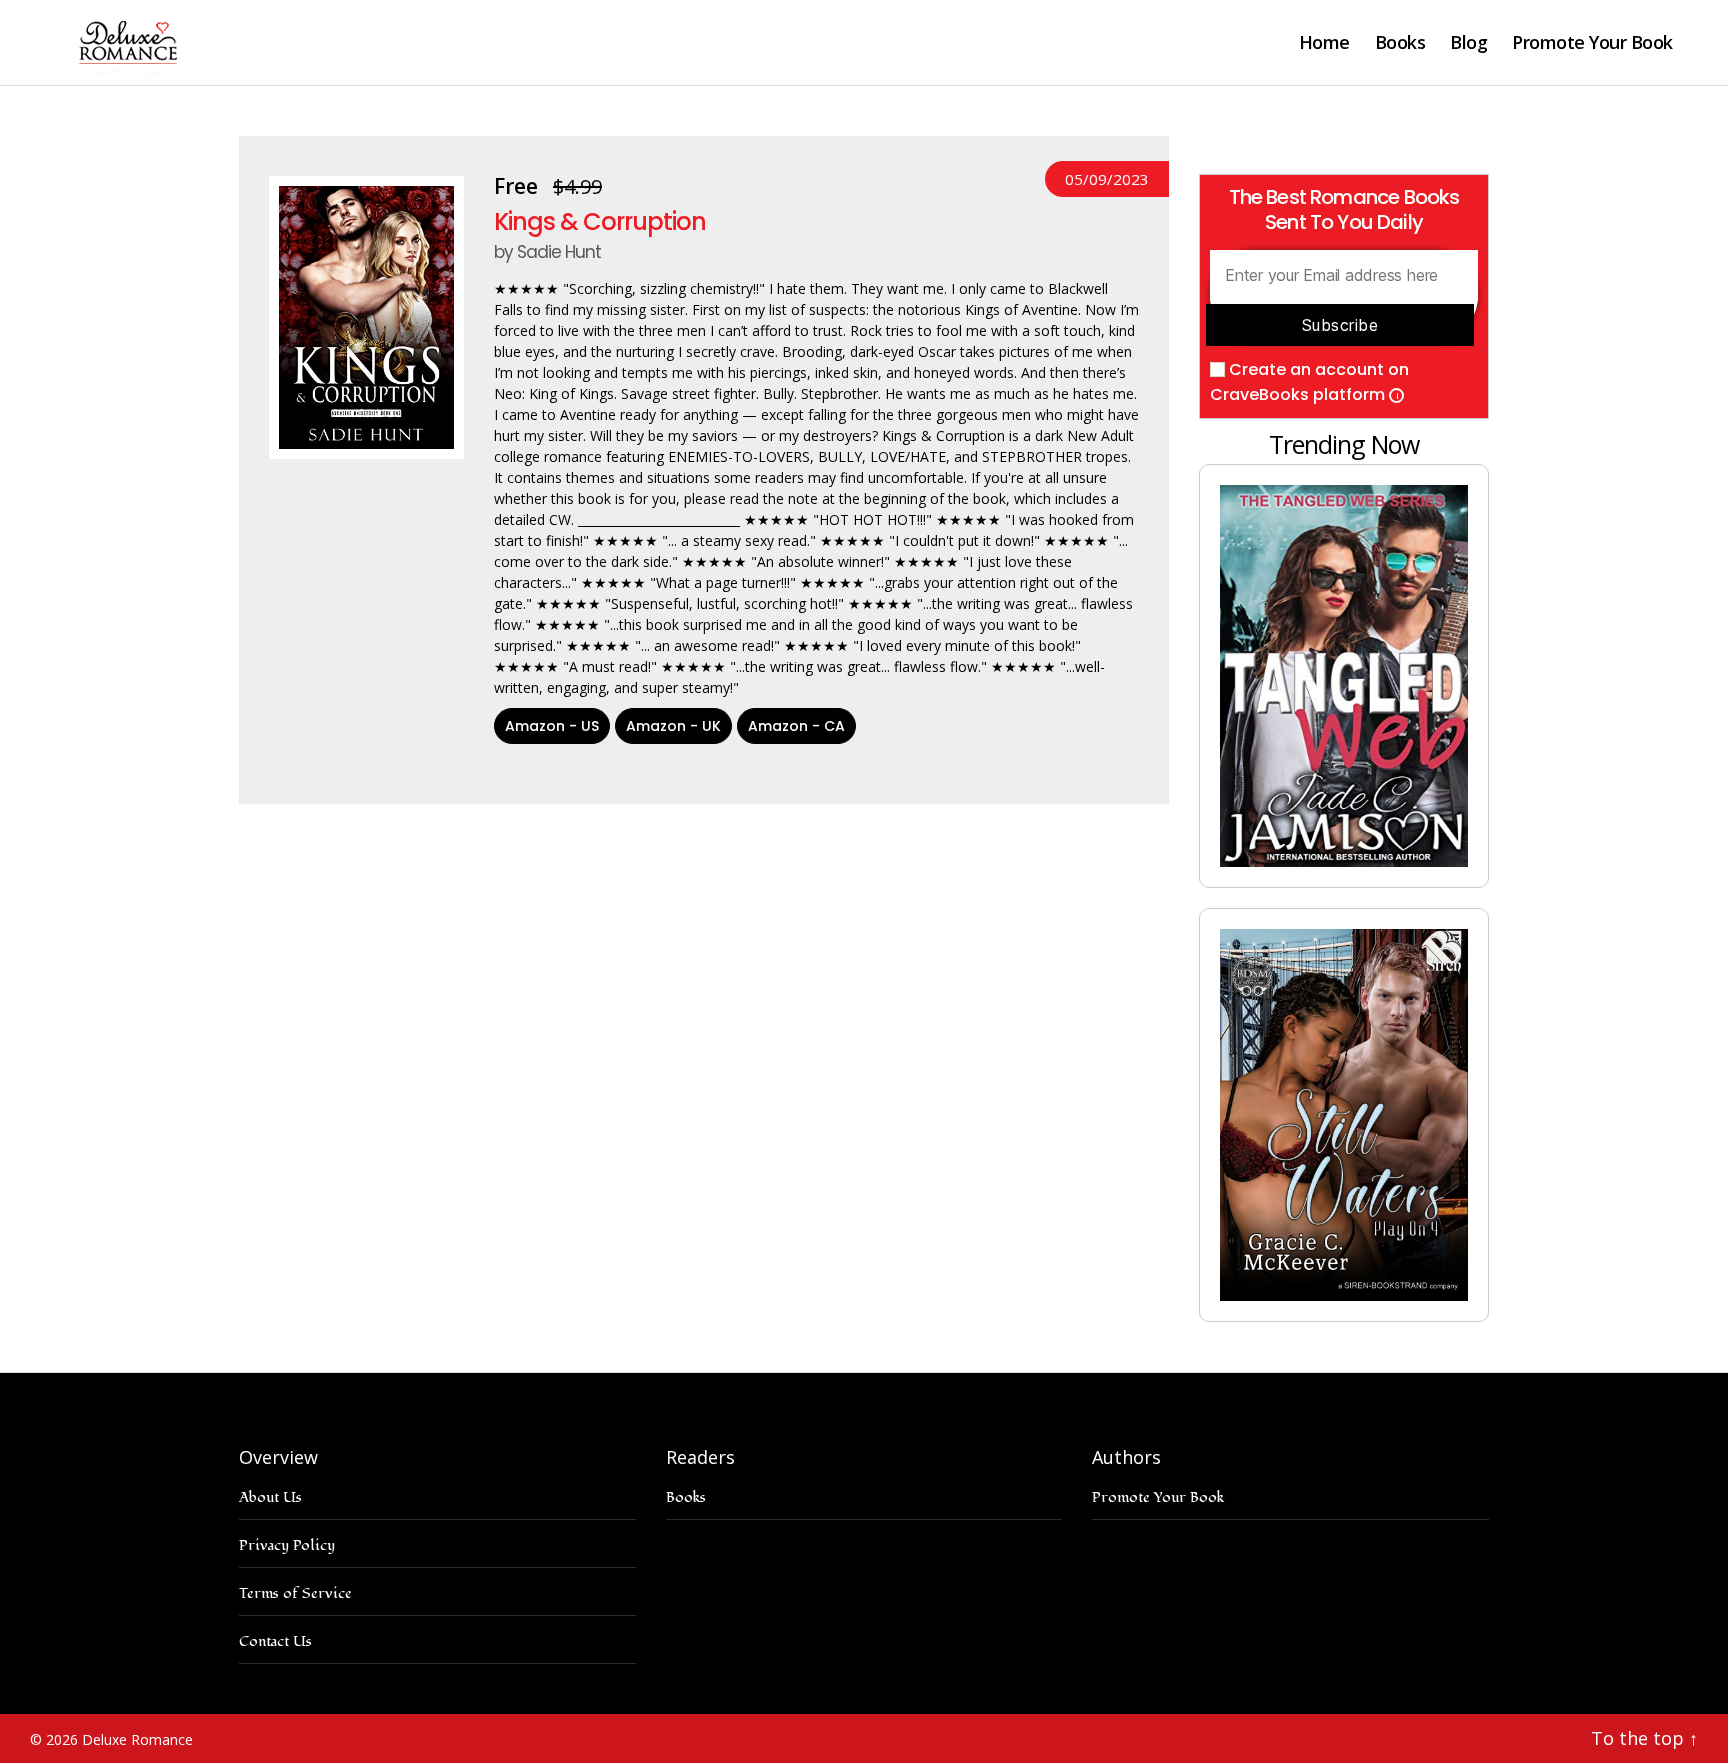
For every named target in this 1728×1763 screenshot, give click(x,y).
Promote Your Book (1592, 43)
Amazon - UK (673, 726)
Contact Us (275, 1641)
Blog (1468, 43)
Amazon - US (552, 726)
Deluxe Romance (137, 1739)
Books (1400, 43)
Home (1324, 43)
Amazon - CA (796, 726)
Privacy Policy (287, 1545)
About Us (270, 1497)
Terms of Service (295, 1593)
